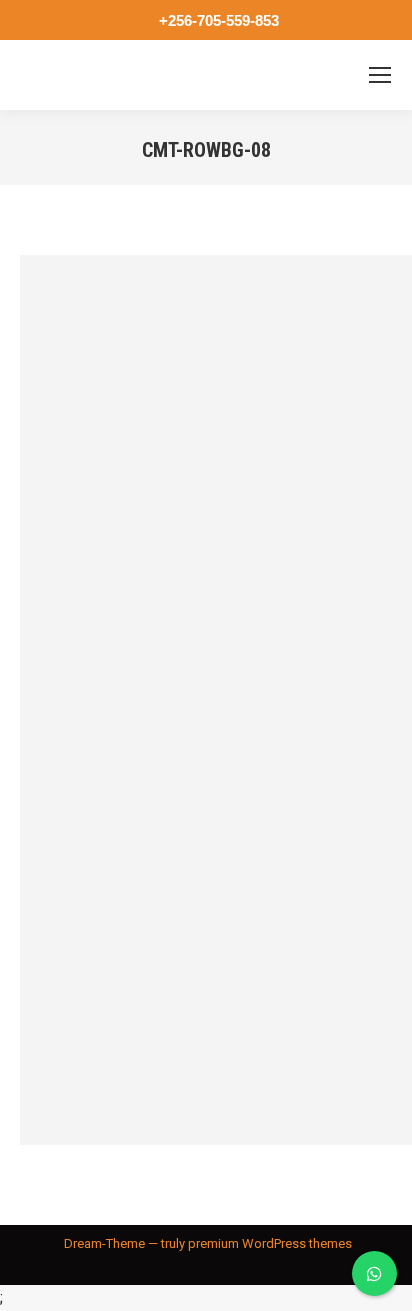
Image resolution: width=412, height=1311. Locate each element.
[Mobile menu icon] (380, 75)
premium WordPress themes (270, 1243)
